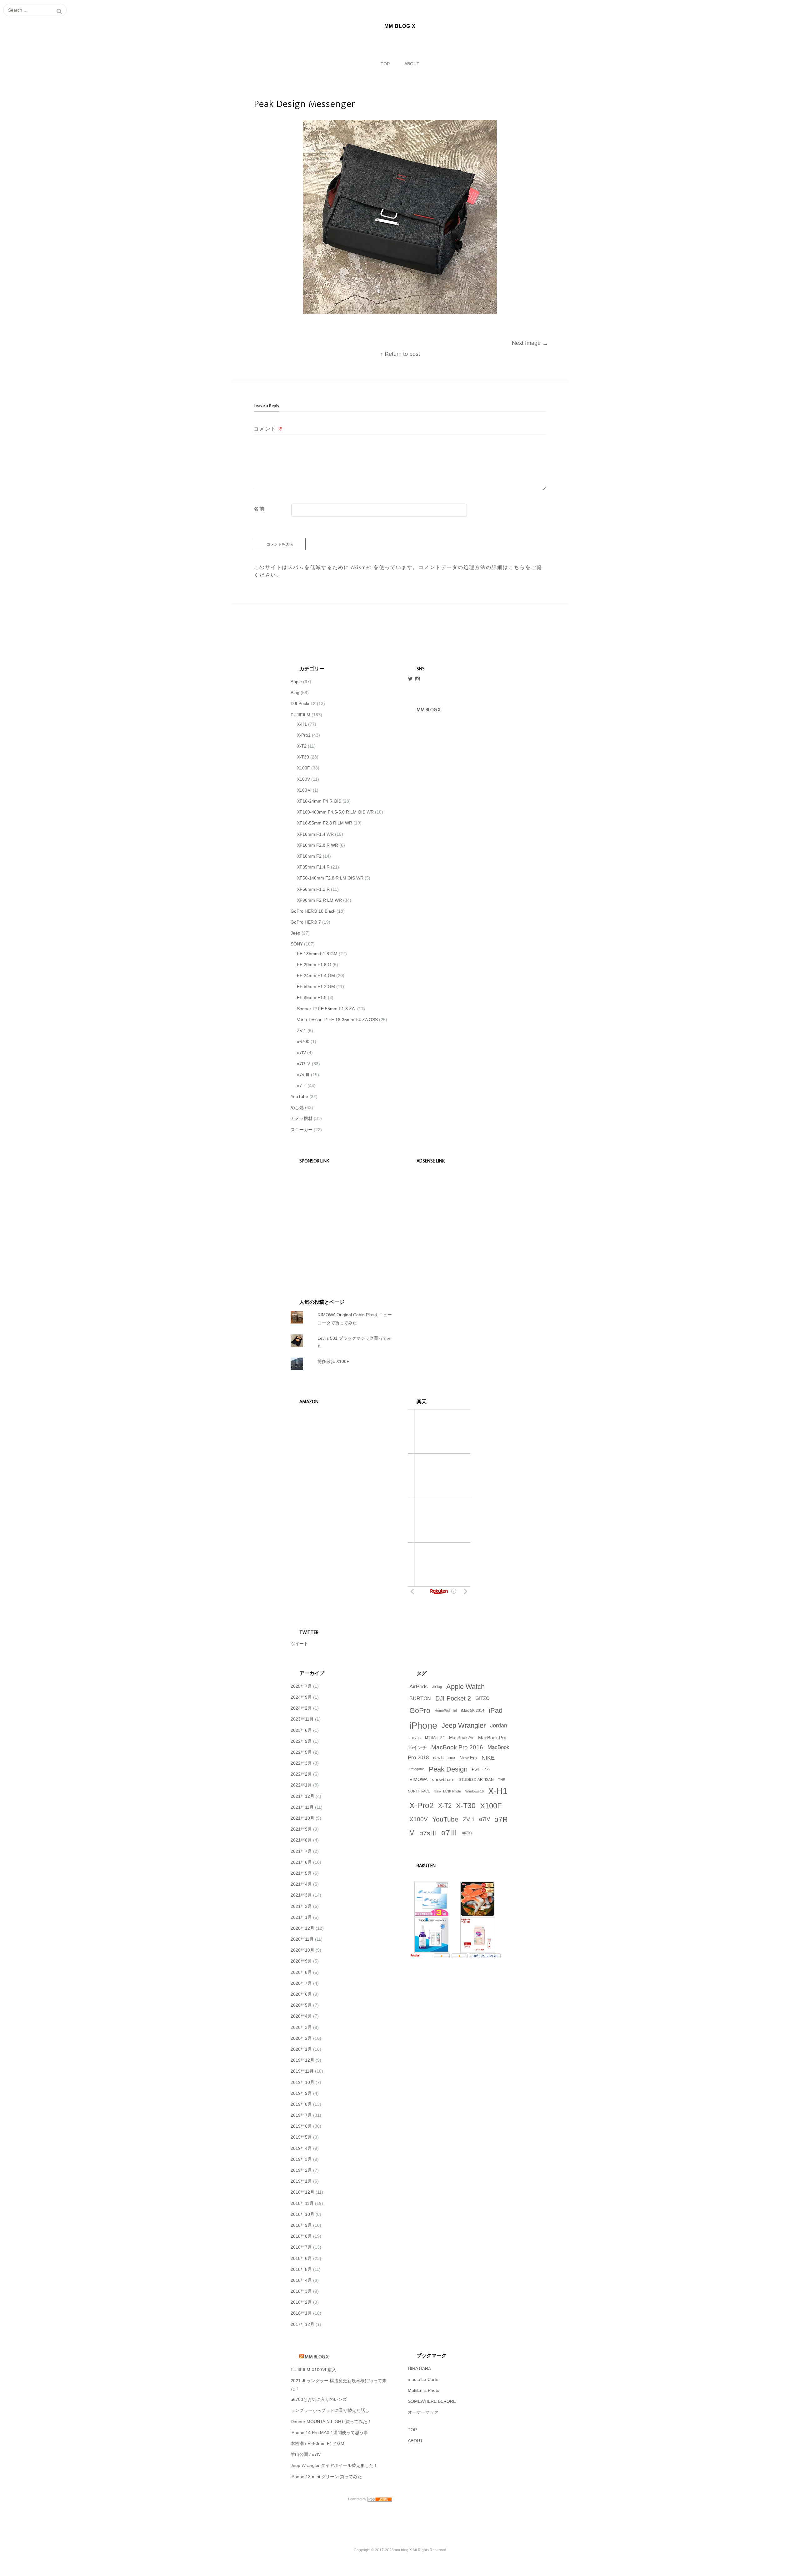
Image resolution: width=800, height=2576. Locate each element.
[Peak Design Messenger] (400, 312)
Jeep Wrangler (464, 1725)
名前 (259, 509)
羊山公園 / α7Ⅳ (306, 2454)
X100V (303, 779)
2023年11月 (302, 1719)
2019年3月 (301, 2159)
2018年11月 (302, 2203)
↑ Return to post (400, 354)
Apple (296, 682)
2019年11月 (302, 2071)
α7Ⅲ (302, 1086)
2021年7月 (301, 1851)
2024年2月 (301, 1708)
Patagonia (417, 1769)
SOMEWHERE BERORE (432, 2401)
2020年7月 (301, 1983)
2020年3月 (301, 2027)
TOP (385, 64)
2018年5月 (301, 2269)
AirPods (419, 1687)
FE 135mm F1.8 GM (317, 954)
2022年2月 (301, 1774)
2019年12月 (302, 2060)
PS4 (475, 1769)
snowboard (443, 1780)
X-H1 (302, 724)
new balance (444, 1758)
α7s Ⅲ (303, 1075)
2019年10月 (302, 2082)
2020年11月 (302, 1939)
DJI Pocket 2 (303, 703)
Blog (295, 693)
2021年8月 (301, 1840)
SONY (297, 944)
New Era (468, 1758)
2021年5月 (301, 1873)
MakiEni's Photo (424, 2390)
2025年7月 (301, 1686)
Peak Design (448, 1769)
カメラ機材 (302, 1118)
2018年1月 (301, 2313)
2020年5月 (301, 2005)
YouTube (299, 1096)
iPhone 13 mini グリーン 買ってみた (326, 2477)
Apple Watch (465, 1687)
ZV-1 (302, 1031)
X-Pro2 (304, 735)
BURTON (420, 1698)
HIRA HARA (419, 2368)
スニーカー (302, 1130)
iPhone (423, 1725)
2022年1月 (301, 1785)
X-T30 (303, 757)
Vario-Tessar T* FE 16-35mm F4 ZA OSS (337, 1020)
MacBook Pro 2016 (457, 1747)
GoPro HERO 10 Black (313, 911)
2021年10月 (302, 1818)
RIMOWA (418, 1780)
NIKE (488, 1758)
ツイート (299, 1644)
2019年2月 (301, 2170)
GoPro (420, 1711)
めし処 (297, 1107)
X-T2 (302, 746)
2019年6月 (301, 2126)
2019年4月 (301, 2148)
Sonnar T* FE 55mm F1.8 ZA (326, 1009)
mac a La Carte (423, 2379)
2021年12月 (302, 1796)
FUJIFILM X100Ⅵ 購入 (313, 2370)
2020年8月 (301, 1972)
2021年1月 (301, 1917)
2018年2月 (301, 2302)
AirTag (437, 1687)
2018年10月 (302, 2214)
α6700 (303, 1041)
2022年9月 (301, 1741)
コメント (269, 429)
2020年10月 (302, 1950)
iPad (496, 1710)
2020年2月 (301, 2038)
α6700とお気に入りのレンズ (319, 2399)
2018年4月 (301, 2280)
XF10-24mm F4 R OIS (319, 801)
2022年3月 (301, 1763)
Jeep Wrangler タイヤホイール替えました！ (334, 2465)
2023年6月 (301, 1730)
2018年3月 (301, 2291)
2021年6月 (301, 1862)
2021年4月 (301, 1884)
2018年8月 (301, 2236)
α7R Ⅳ (304, 1064)
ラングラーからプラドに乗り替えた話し (330, 2410)
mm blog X (317, 2357)
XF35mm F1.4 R (313, 867)
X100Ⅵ (304, 790)
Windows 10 (475, 1791)
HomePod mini (446, 1711)
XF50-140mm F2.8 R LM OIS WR (330, 878)
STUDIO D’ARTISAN (476, 1780)
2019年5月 (301, 2137)
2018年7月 (301, 2247)
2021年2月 (301, 1906)
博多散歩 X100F (333, 1361)
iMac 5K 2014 (473, 1711)
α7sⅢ (428, 1833)
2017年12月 (302, 2324)
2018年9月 (301, 2225)
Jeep (295, 933)
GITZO (482, 1698)
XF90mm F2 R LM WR (319, 900)
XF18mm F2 (309, 856)
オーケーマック (423, 2412)
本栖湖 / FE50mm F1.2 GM (317, 2443)
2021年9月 (301, 1829)
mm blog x (428, 710)
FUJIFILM (300, 715)
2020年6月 (301, 1994)
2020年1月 (301, 2049)
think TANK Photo (448, 1791)
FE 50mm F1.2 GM (316, 986)
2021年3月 (301, 1895)
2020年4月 (301, 2016)
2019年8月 (301, 2104)
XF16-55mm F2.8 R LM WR (325, 823)
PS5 (487, 1769)
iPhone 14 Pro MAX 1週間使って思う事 (329, 2432)
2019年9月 (301, 2093)
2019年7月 (301, 2115)
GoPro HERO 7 (306, 922)
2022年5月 (301, 1752)
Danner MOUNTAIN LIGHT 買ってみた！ (331, 2422)
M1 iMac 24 (435, 1738)
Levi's (415, 1738)
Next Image (530, 343)
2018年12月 (302, 2192)
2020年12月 (302, 1928)
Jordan (499, 1726)
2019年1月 (301, 2181)
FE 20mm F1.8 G (314, 965)
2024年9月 (301, 1697)
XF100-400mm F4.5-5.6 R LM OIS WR (335, 812)
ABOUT (412, 64)
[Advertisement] (338, 1222)
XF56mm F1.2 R (313, 889)
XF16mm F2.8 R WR (317, 845)
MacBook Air (461, 1738)
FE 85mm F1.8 (312, 997)
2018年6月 (301, 2258)
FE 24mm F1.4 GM (316, 975)
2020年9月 (301, 1961)
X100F (303, 768)
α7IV (301, 1052)
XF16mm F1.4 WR (315, 834)
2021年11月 (302, 1807)
